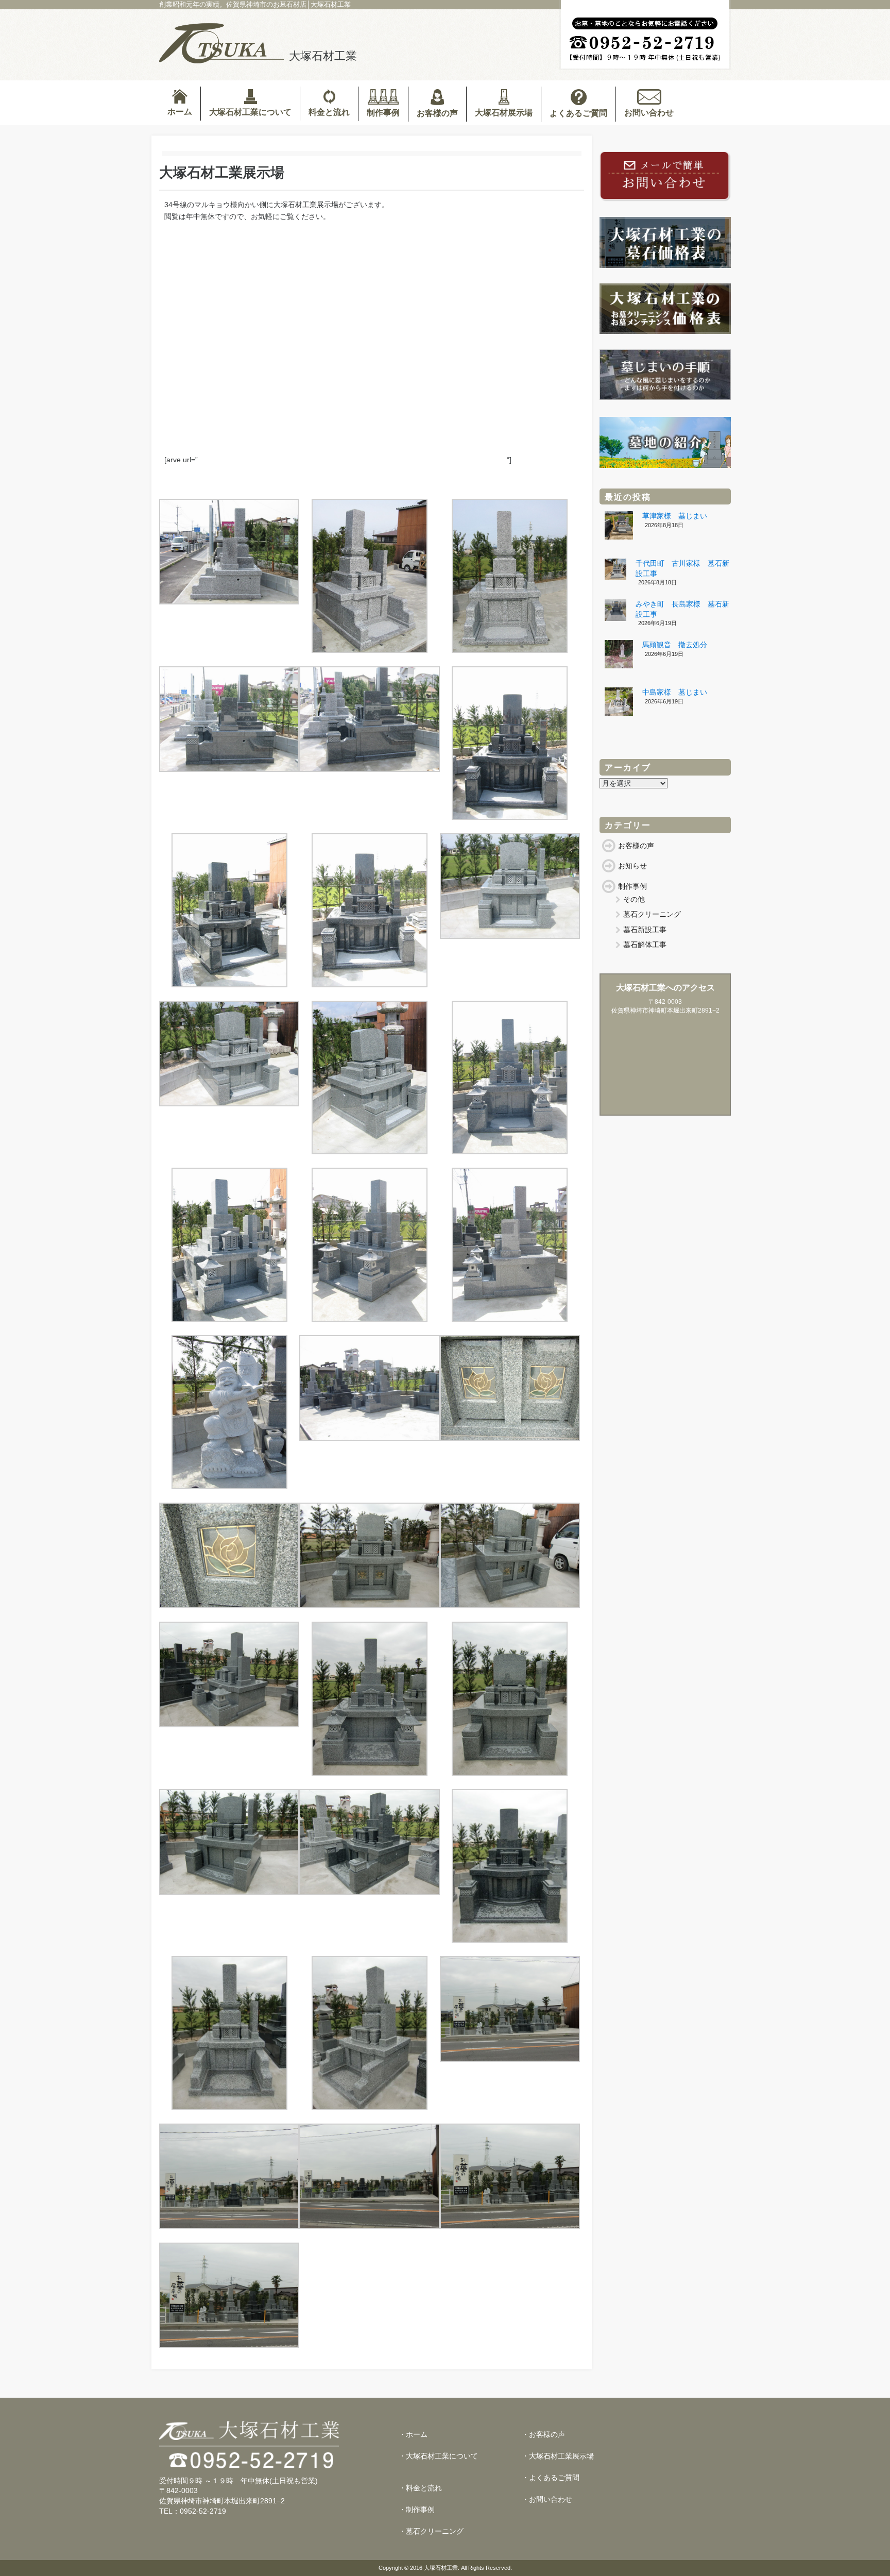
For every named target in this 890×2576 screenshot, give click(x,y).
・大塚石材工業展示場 (558, 2456)
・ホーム (413, 2434)
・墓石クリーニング (431, 2531)
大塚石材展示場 (504, 113)
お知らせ (632, 866)
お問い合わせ (649, 113)
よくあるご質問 (578, 113)
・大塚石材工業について (438, 2456)
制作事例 (383, 113)
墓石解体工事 (645, 945)
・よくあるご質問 (551, 2478)
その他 (634, 899)
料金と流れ (329, 112)
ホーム (180, 112)
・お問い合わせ (547, 2499)
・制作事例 (417, 2510)
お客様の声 (437, 113)
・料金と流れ (420, 2488)
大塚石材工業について (250, 112)
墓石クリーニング (652, 914)
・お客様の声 (543, 2434)
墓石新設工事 (645, 930)
